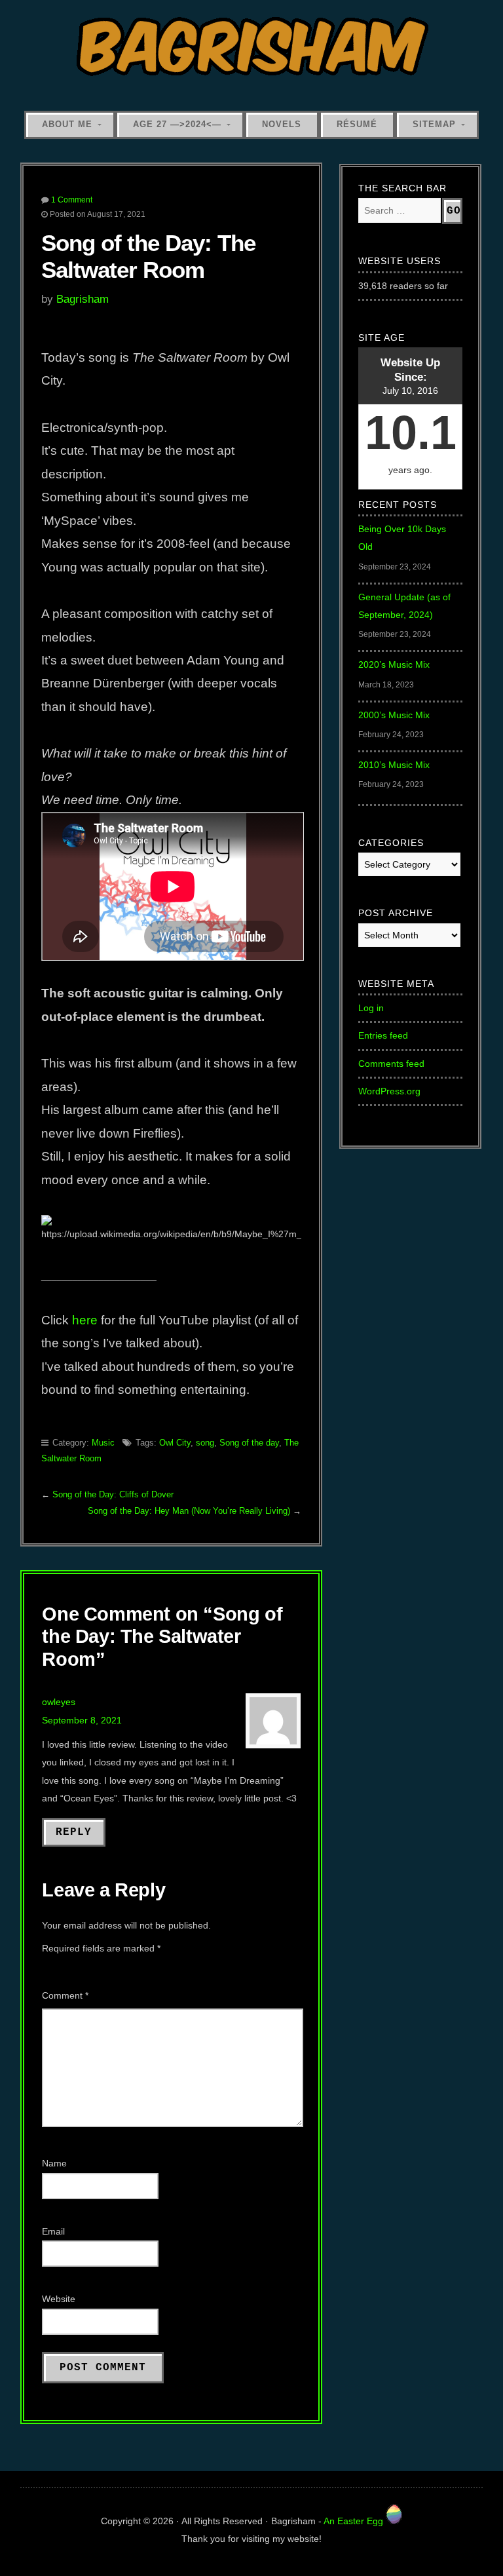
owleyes (59, 1702)
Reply (74, 1832)
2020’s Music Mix (394, 664)
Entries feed (383, 1035)
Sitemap (434, 124)
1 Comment (72, 200)
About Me (67, 124)
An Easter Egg (355, 2521)
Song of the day (249, 1443)
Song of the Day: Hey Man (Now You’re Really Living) (189, 1511)
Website (59, 2299)
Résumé (357, 124)
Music (103, 1443)
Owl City (175, 1443)
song (205, 1443)
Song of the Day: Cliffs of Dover (113, 1494)
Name (54, 2163)
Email (53, 2231)
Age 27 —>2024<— (177, 124)
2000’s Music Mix (394, 715)
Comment (65, 1995)
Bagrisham (83, 299)
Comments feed (391, 1064)
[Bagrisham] (252, 48)
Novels (282, 124)
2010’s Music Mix (394, 765)
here (85, 1320)
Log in (371, 1008)
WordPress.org (389, 1091)
